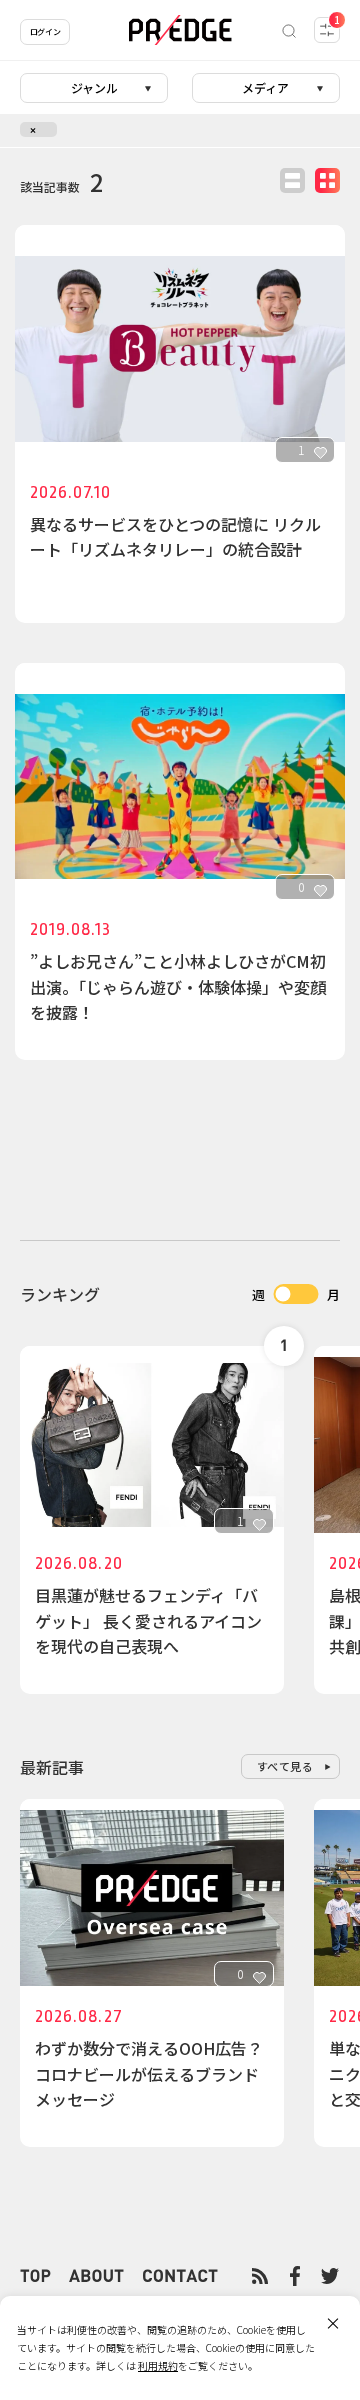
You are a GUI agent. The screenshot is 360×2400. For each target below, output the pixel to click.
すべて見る (285, 1766)
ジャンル (94, 87)
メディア (265, 87)
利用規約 (158, 2365)
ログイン (45, 31)
